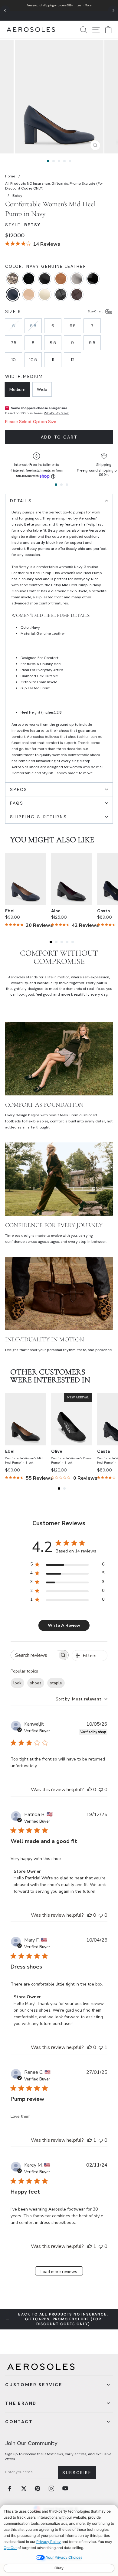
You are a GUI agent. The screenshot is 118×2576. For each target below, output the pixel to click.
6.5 (73, 326)
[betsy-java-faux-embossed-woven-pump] (77, 295)
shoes (36, 1683)
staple (56, 1683)
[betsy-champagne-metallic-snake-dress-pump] (13, 279)
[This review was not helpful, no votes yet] (101, 1790)
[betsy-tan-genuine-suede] (61, 279)
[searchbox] (34, 1655)
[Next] (113, 10)
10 (14, 360)
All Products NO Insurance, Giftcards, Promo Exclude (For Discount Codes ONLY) (54, 186)
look (17, 1683)
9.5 (92, 343)
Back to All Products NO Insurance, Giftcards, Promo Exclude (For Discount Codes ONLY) (63, 2319)
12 (73, 360)
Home (10, 176)
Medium (17, 389)
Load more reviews (59, 2272)
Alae (56, 911)
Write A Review (64, 1625)
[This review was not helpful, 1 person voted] (101, 2047)
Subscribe (77, 2473)
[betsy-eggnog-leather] (45, 295)
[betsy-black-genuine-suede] (29, 279)
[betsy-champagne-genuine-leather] (77, 279)
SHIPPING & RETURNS (38, 817)
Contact (19, 2422)
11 (53, 360)
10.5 (33, 360)
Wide (42, 389)
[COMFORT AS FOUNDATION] (59, 1059)
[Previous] (5, 10)
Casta (103, 911)
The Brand (21, 2403)
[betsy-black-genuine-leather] (45, 279)
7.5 (14, 343)
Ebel (10, 911)
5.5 (33, 326)
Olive (57, 1451)
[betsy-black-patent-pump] (93, 279)
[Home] (31, 30)
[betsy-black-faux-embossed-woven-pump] (61, 295)
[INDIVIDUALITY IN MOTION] (59, 1293)
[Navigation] (59, 10)
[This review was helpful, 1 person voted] (90, 2140)
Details (21, 501)
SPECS (19, 789)
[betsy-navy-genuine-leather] (13, 295)
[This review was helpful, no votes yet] (90, 1790)
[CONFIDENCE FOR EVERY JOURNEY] (59, 1179)
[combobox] (82, 1699)
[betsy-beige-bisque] (29, 295)
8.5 (53, 343)
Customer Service (34, 2385)
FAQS (17, 803)
